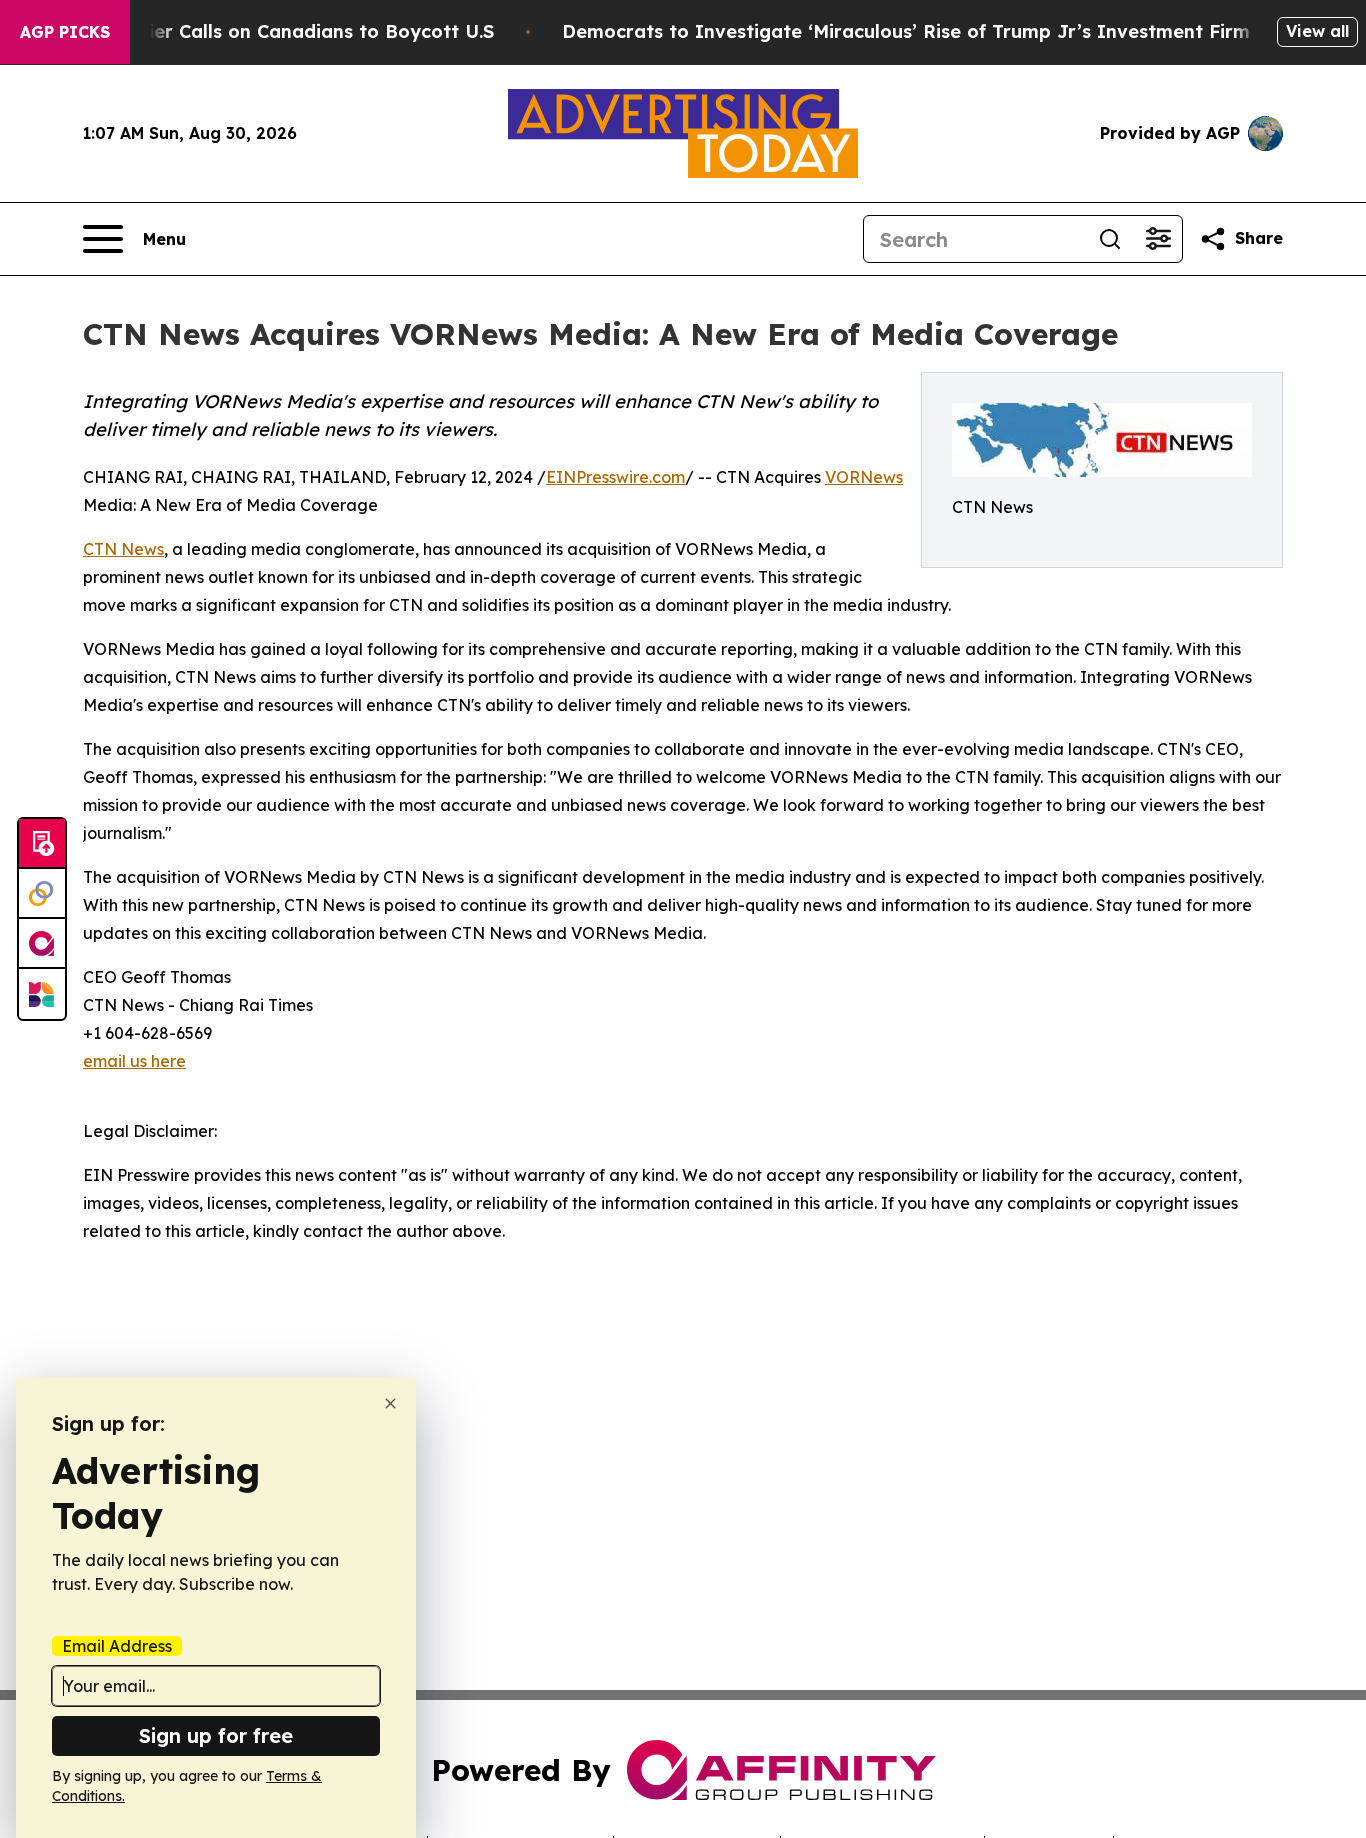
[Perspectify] (42, 894)
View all (1317, 31)
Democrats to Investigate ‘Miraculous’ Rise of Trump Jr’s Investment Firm (906, 31)
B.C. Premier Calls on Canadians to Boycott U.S (278, 31)
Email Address (117, 1646)
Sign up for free (216, 1735)
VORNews (864, 477)
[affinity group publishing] (42, 944)
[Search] (1110, 239)
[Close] (390, 1403)
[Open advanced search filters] (1158, 239)
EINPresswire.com (615, 477)
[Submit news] (42, 844)
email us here (134, 1061)
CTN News (123, 549)
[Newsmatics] (42, 994)
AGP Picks (65, 32)
